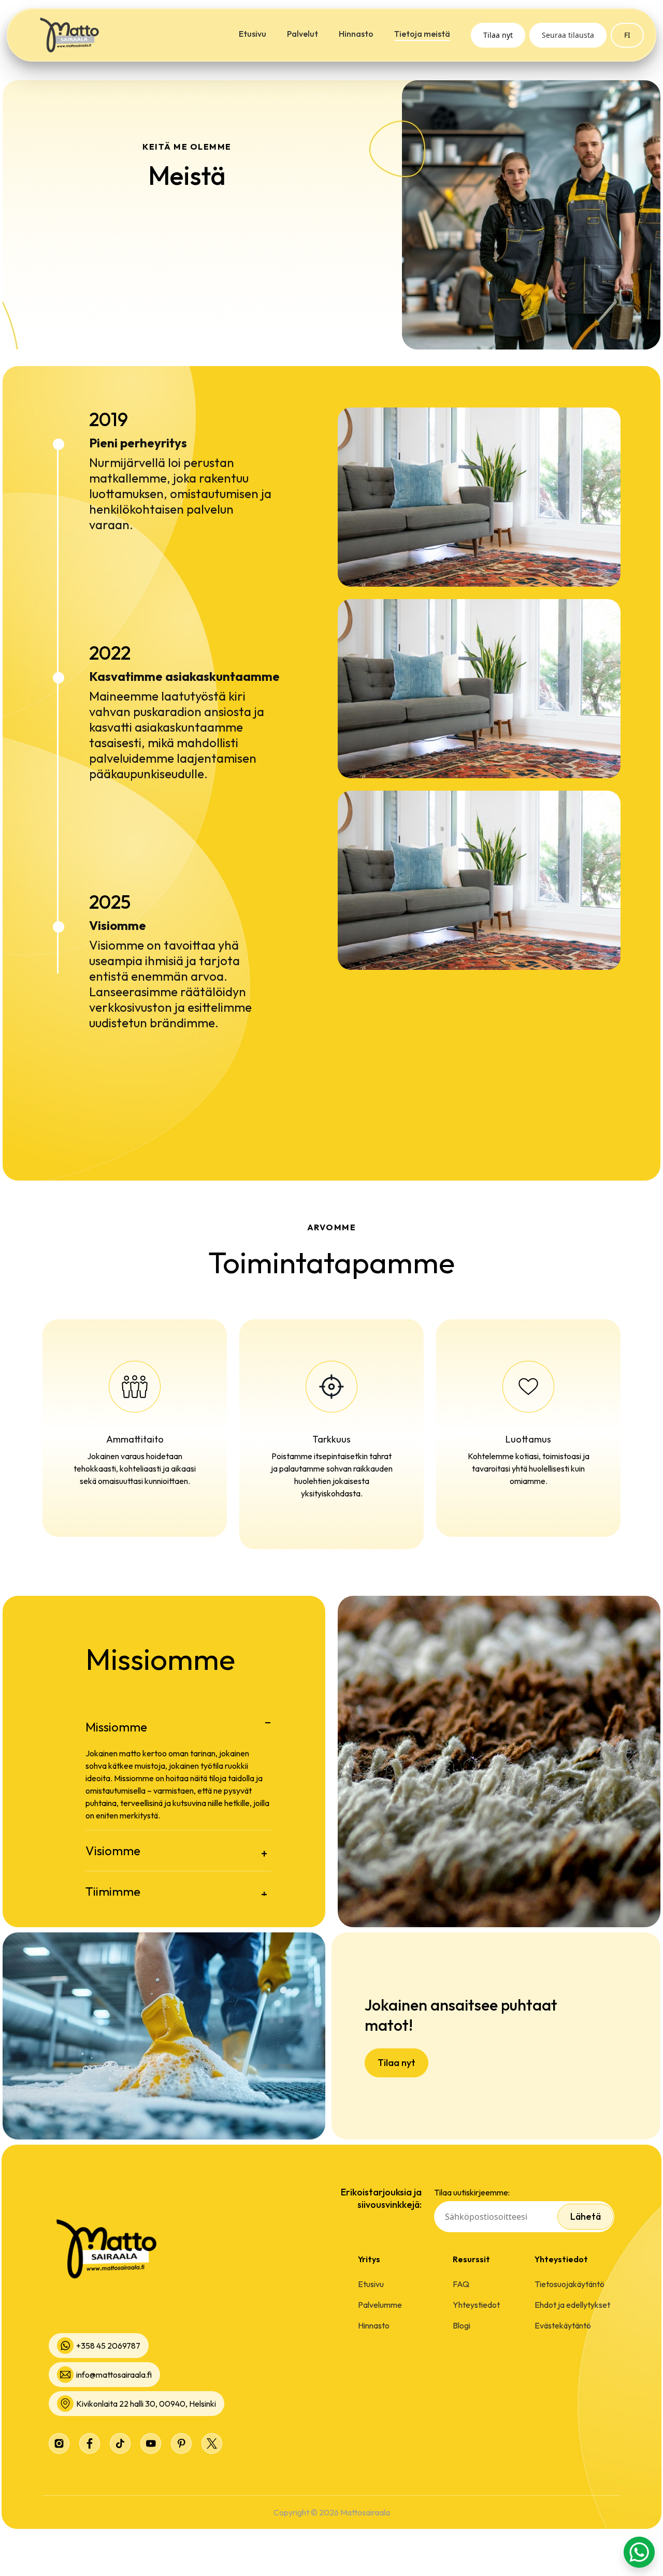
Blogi (462, 2325)
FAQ (461, 2284)
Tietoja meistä (422, 34)
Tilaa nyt (498, 35)
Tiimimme (113, 1891)
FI (627, 35)
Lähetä (586, 2216)
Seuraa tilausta (568, 35)
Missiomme (116, 1727)
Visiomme (113, 1851)
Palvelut (302, 34)
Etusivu (253, 34)
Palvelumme (380, 2305)
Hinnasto (356, 34)
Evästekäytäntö (563, 2325)
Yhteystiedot (476, 2305)
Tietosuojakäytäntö (570, 2284)
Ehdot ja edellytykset (572, 2305)
